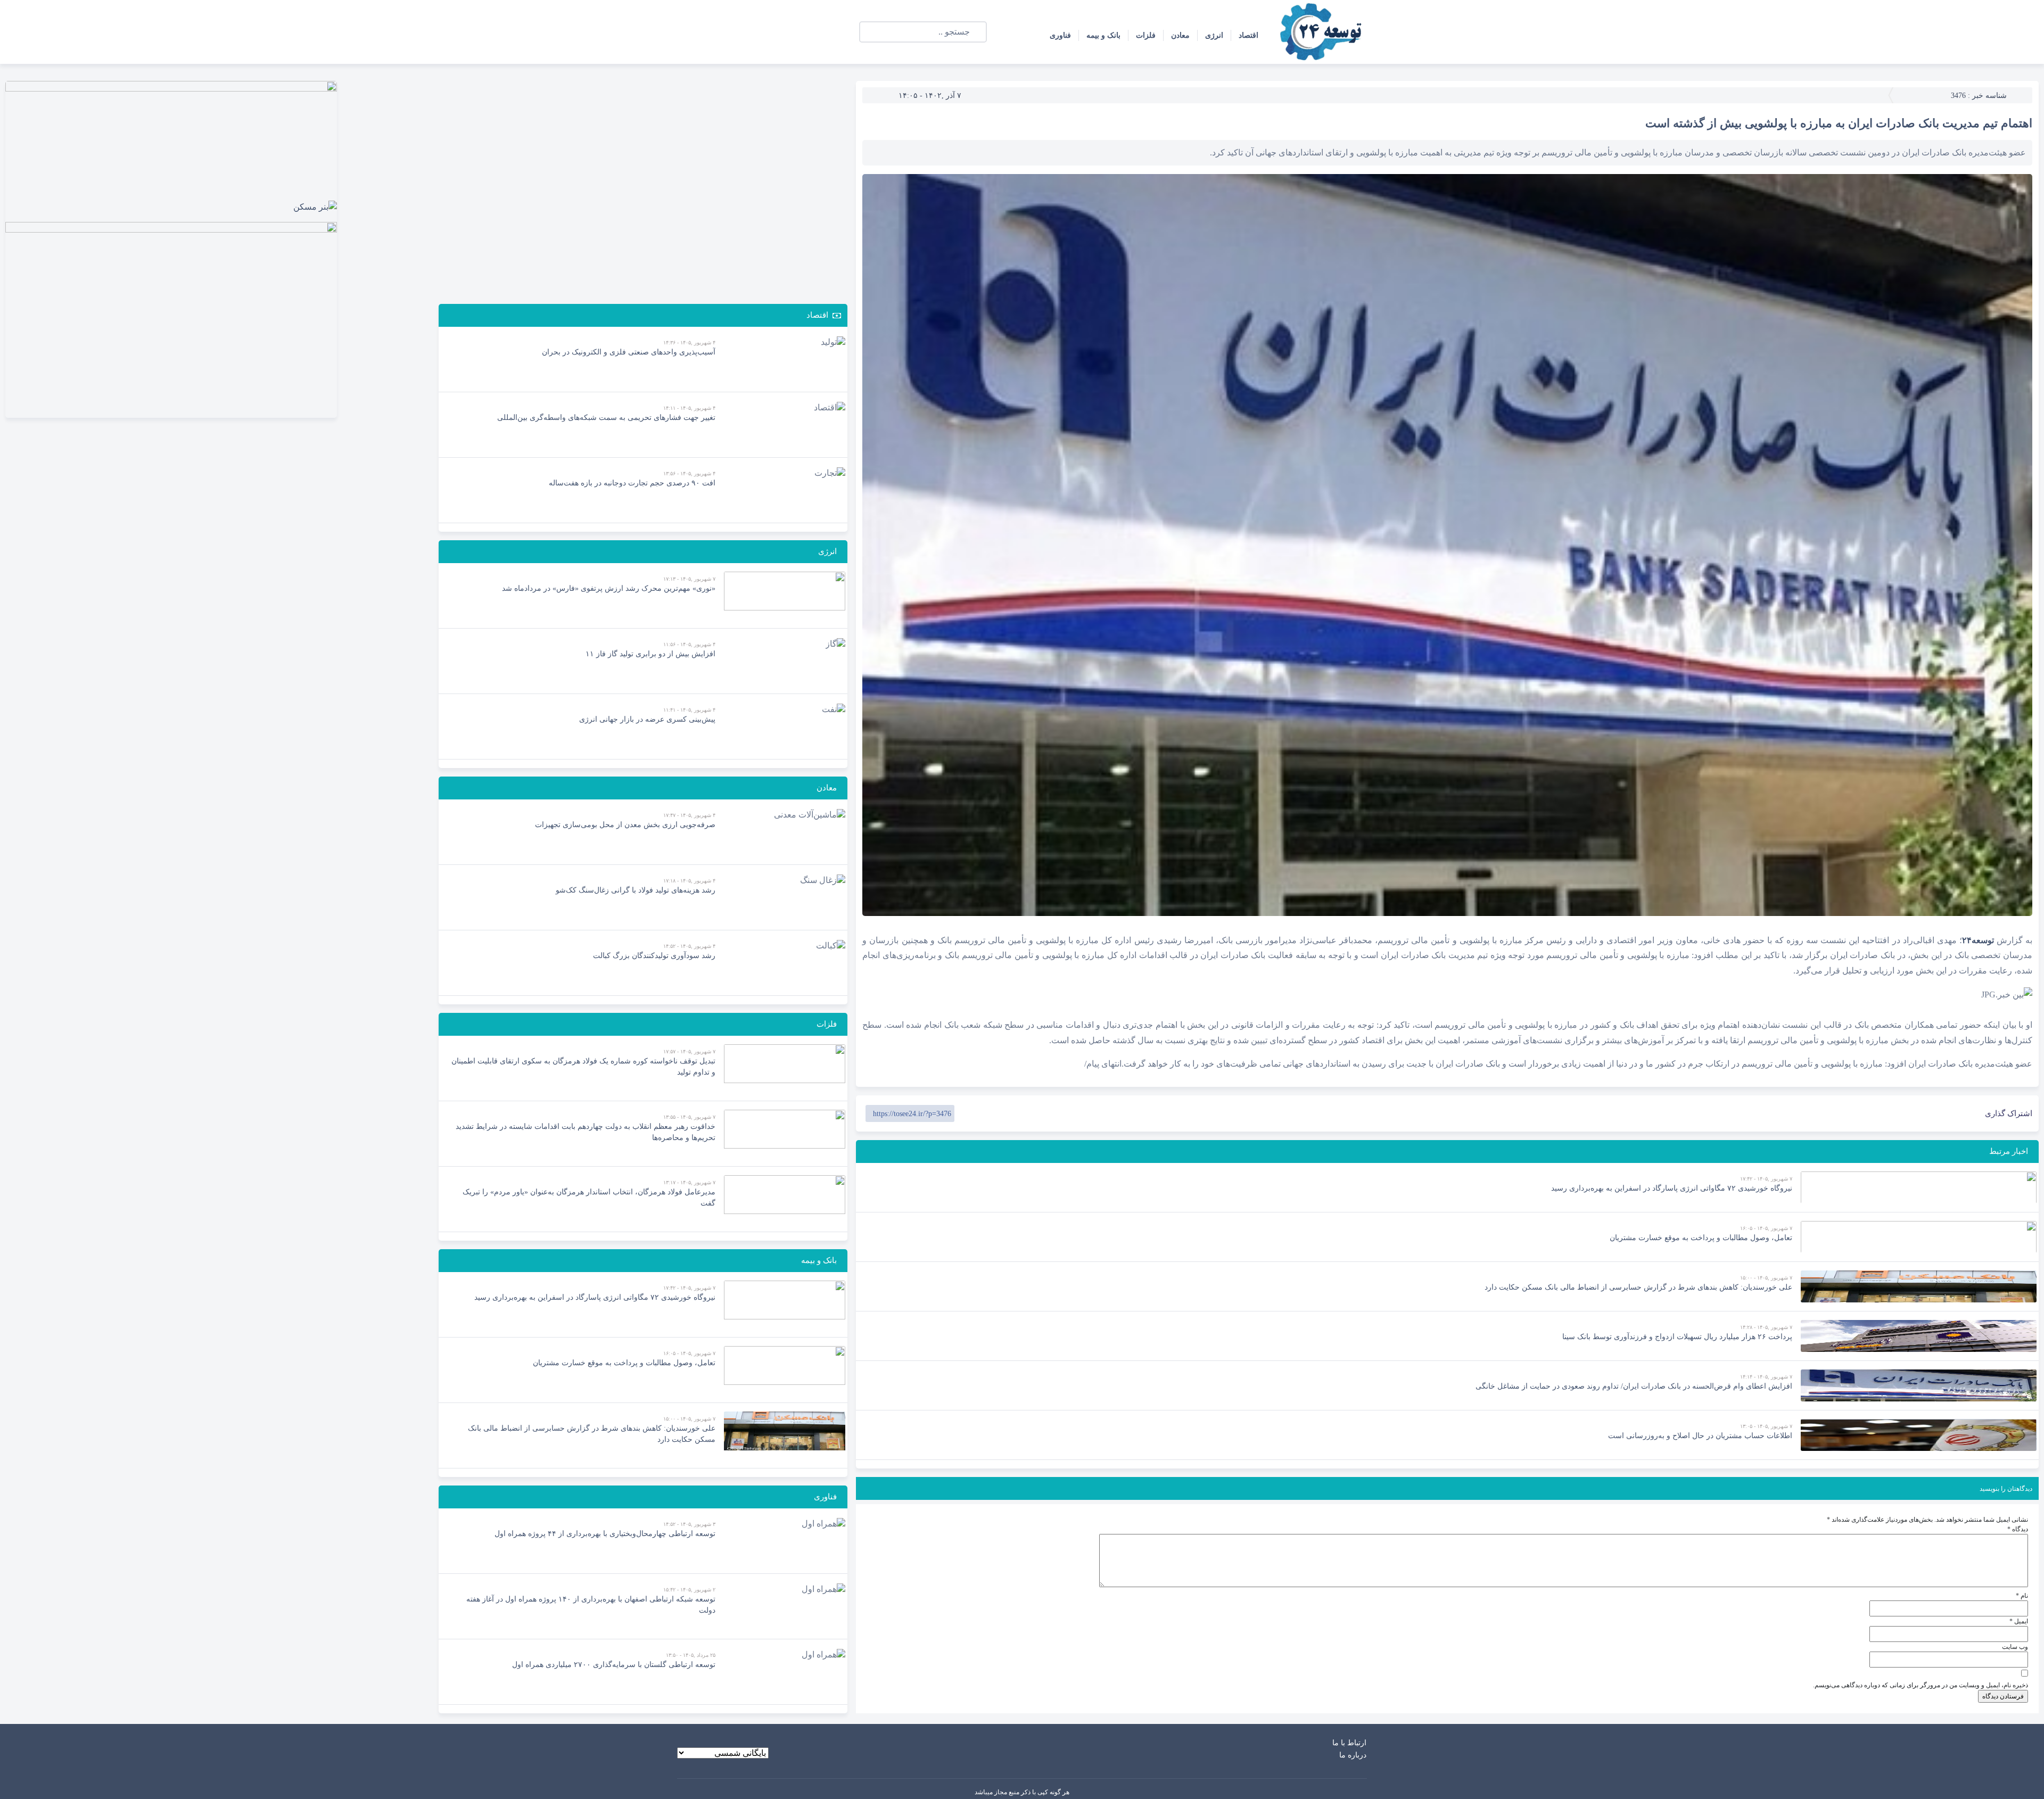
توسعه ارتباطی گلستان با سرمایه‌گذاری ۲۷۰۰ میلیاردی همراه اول (614, 1665)
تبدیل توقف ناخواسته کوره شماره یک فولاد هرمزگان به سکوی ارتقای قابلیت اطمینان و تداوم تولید (583, 1067)
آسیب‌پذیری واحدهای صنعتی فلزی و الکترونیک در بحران (629, 352)
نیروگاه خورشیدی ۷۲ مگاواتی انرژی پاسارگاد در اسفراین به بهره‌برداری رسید (1672, 1188)
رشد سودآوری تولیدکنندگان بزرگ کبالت (654, 956)
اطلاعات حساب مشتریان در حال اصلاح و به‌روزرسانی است (1700, 1436)
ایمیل (2019, 1621)
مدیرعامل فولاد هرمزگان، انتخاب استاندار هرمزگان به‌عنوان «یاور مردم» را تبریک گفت (589, 1198)
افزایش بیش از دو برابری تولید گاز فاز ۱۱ (650, 654)
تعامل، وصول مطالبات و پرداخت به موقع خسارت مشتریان (1701, 1238)
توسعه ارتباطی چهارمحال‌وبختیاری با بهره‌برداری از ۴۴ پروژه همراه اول (605, 1534)
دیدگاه (2018, 1529)
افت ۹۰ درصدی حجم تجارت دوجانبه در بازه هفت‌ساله (632, 483)
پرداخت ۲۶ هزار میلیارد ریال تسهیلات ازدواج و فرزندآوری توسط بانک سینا (1677, 1337)
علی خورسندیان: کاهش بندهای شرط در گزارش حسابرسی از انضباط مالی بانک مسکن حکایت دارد (1638, 1287)
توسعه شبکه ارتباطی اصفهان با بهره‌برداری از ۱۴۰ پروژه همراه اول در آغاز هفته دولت (591, 1605)
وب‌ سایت (2015, 1647)
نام (2022, 1596)
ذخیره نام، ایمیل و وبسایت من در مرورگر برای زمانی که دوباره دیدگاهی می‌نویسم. (1921, 1685)
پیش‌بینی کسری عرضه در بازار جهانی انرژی (647, 719)
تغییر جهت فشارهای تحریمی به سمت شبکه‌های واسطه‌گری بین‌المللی (606, 418)
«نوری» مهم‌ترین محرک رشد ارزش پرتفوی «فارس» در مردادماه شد (609, 588)
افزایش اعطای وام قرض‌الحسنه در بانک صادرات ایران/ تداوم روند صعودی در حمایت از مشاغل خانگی (1634, 1386)
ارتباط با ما (1349, 1743)
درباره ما (1353, 1755)
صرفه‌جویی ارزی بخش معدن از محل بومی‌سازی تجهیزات (625, 825)
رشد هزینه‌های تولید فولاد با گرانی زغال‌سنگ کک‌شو (636, 890)
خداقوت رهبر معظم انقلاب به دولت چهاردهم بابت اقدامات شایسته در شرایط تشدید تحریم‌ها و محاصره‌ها (586, 1132)
